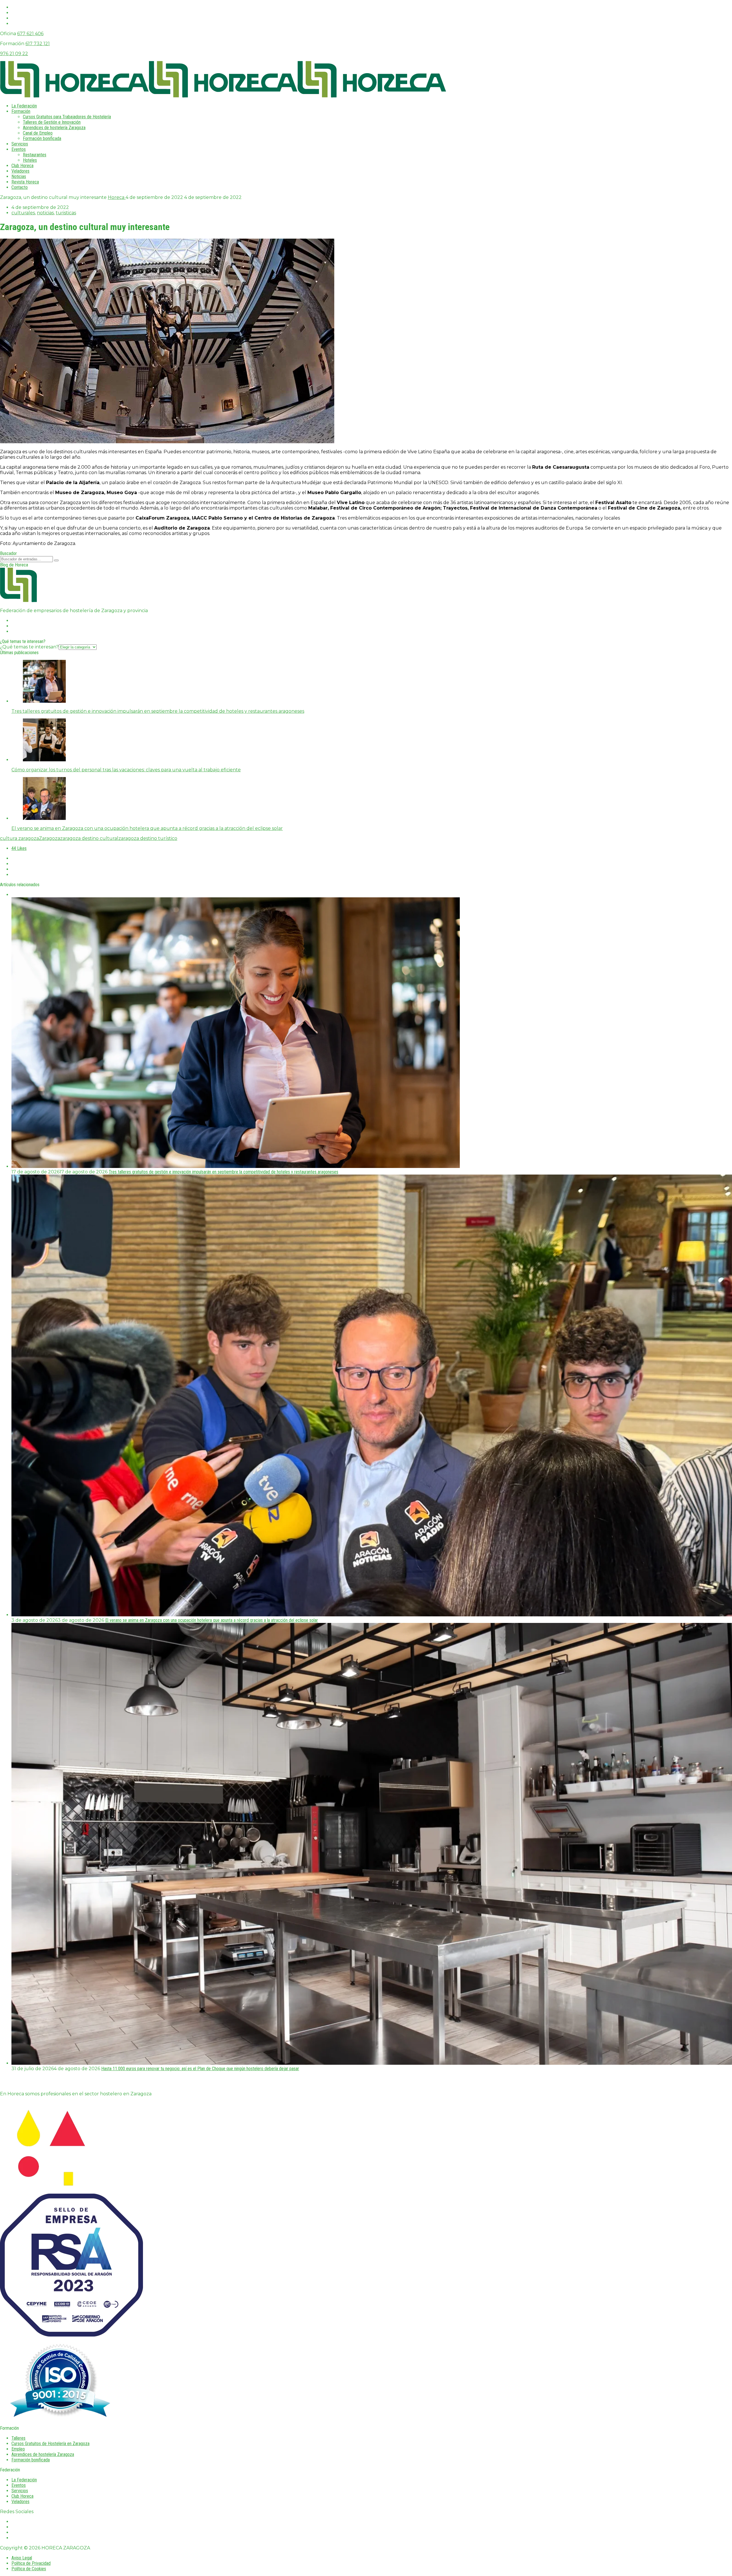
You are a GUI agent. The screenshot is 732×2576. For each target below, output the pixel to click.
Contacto (20, 187)
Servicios (20, 144)
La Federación (24, 106)
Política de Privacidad (31, 2563)
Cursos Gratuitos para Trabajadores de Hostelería (67, 117)
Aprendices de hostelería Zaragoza (54, 128)
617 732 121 (38, 44)
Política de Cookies (29, 2569)
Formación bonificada (42, 138)
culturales (23, 213)
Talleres (18, 2438)
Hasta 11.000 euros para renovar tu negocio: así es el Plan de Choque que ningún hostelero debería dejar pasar (200, 2069)
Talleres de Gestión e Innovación (52, 122)
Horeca (117, 197)
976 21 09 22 (14, 54)
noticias (45, 213)
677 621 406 (30, 34)
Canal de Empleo (38, 133)
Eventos (19, 149)
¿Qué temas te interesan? (29, 647)
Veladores (20, 171)
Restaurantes (35, 155)
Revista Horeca (25, 182)
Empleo (18, 2449)
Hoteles (30, 160)
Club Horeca (22, 166)
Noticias (19, 176)
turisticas (66, 213)
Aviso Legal (22, 2558)
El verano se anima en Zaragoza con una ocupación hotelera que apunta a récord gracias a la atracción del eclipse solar (212, 1620)
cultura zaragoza (19, 838)
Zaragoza (49, 838)
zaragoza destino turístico (148, 838)
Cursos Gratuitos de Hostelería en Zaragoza (50, 2444)
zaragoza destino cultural (89, 838)
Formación (21, 111)
